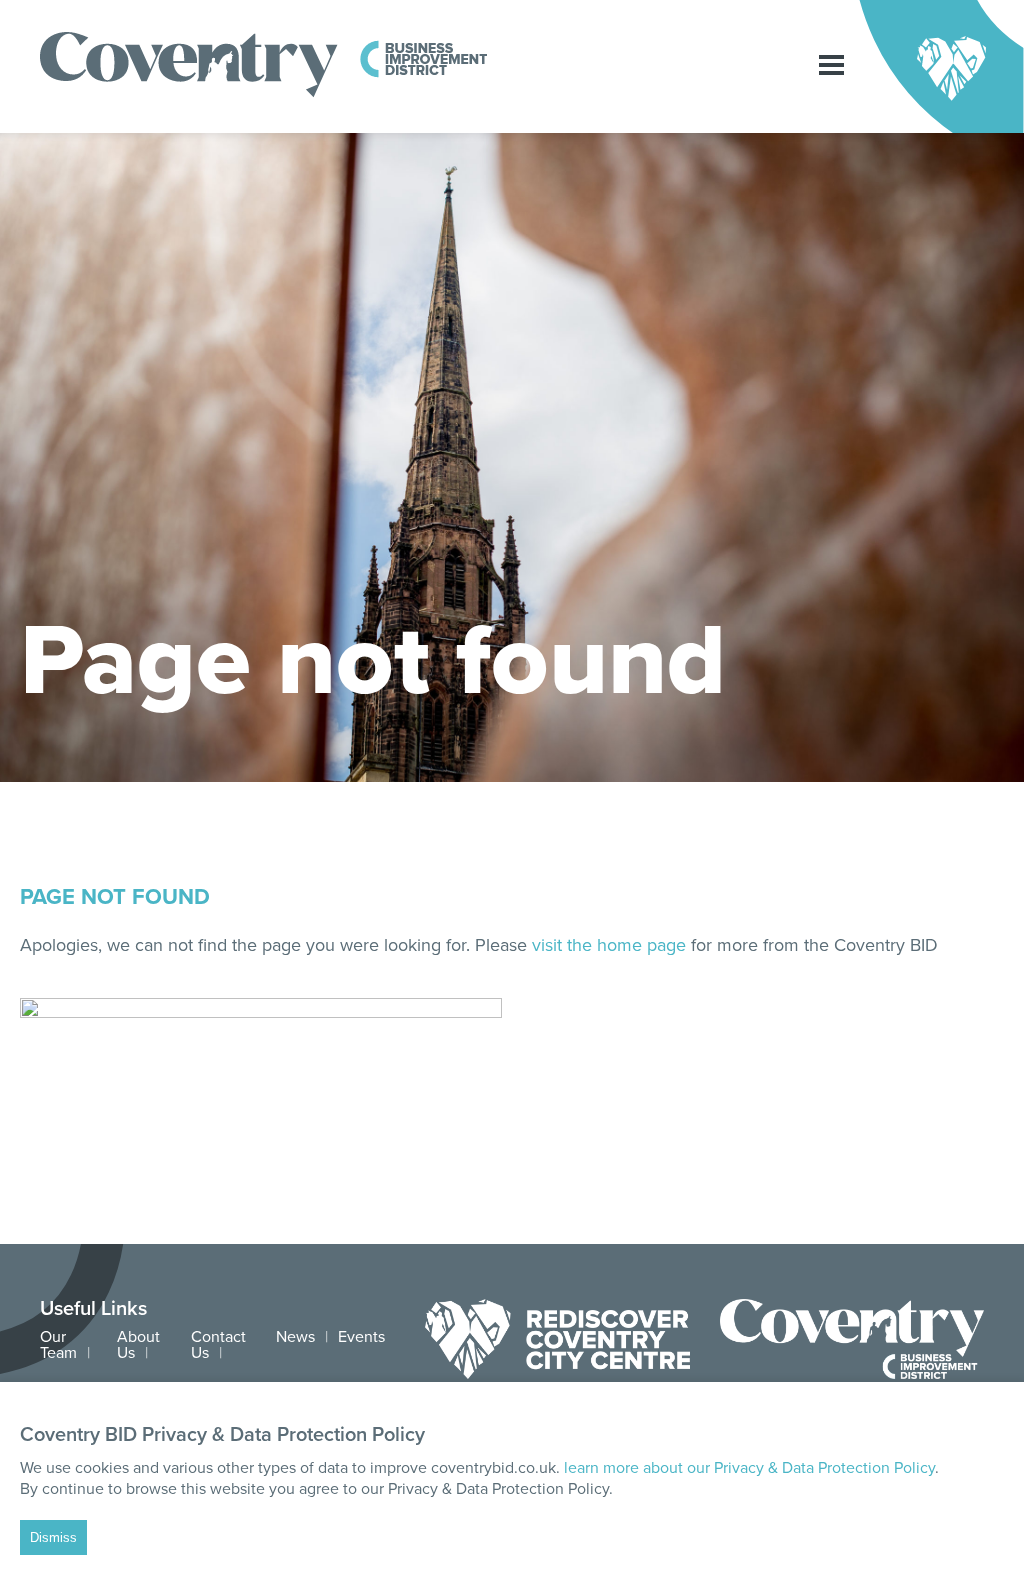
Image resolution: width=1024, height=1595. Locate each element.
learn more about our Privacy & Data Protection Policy (749, 1468)
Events (361, 1337)
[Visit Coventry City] (557, 1374)
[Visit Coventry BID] (852, 1374)
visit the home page (609, 945)
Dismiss (53, 1537)
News (295, 1337)
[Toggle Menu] (831, 66)
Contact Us (218, 1345)
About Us (138, 1345)
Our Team (58, 1345)
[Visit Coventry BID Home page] (264, 93)
